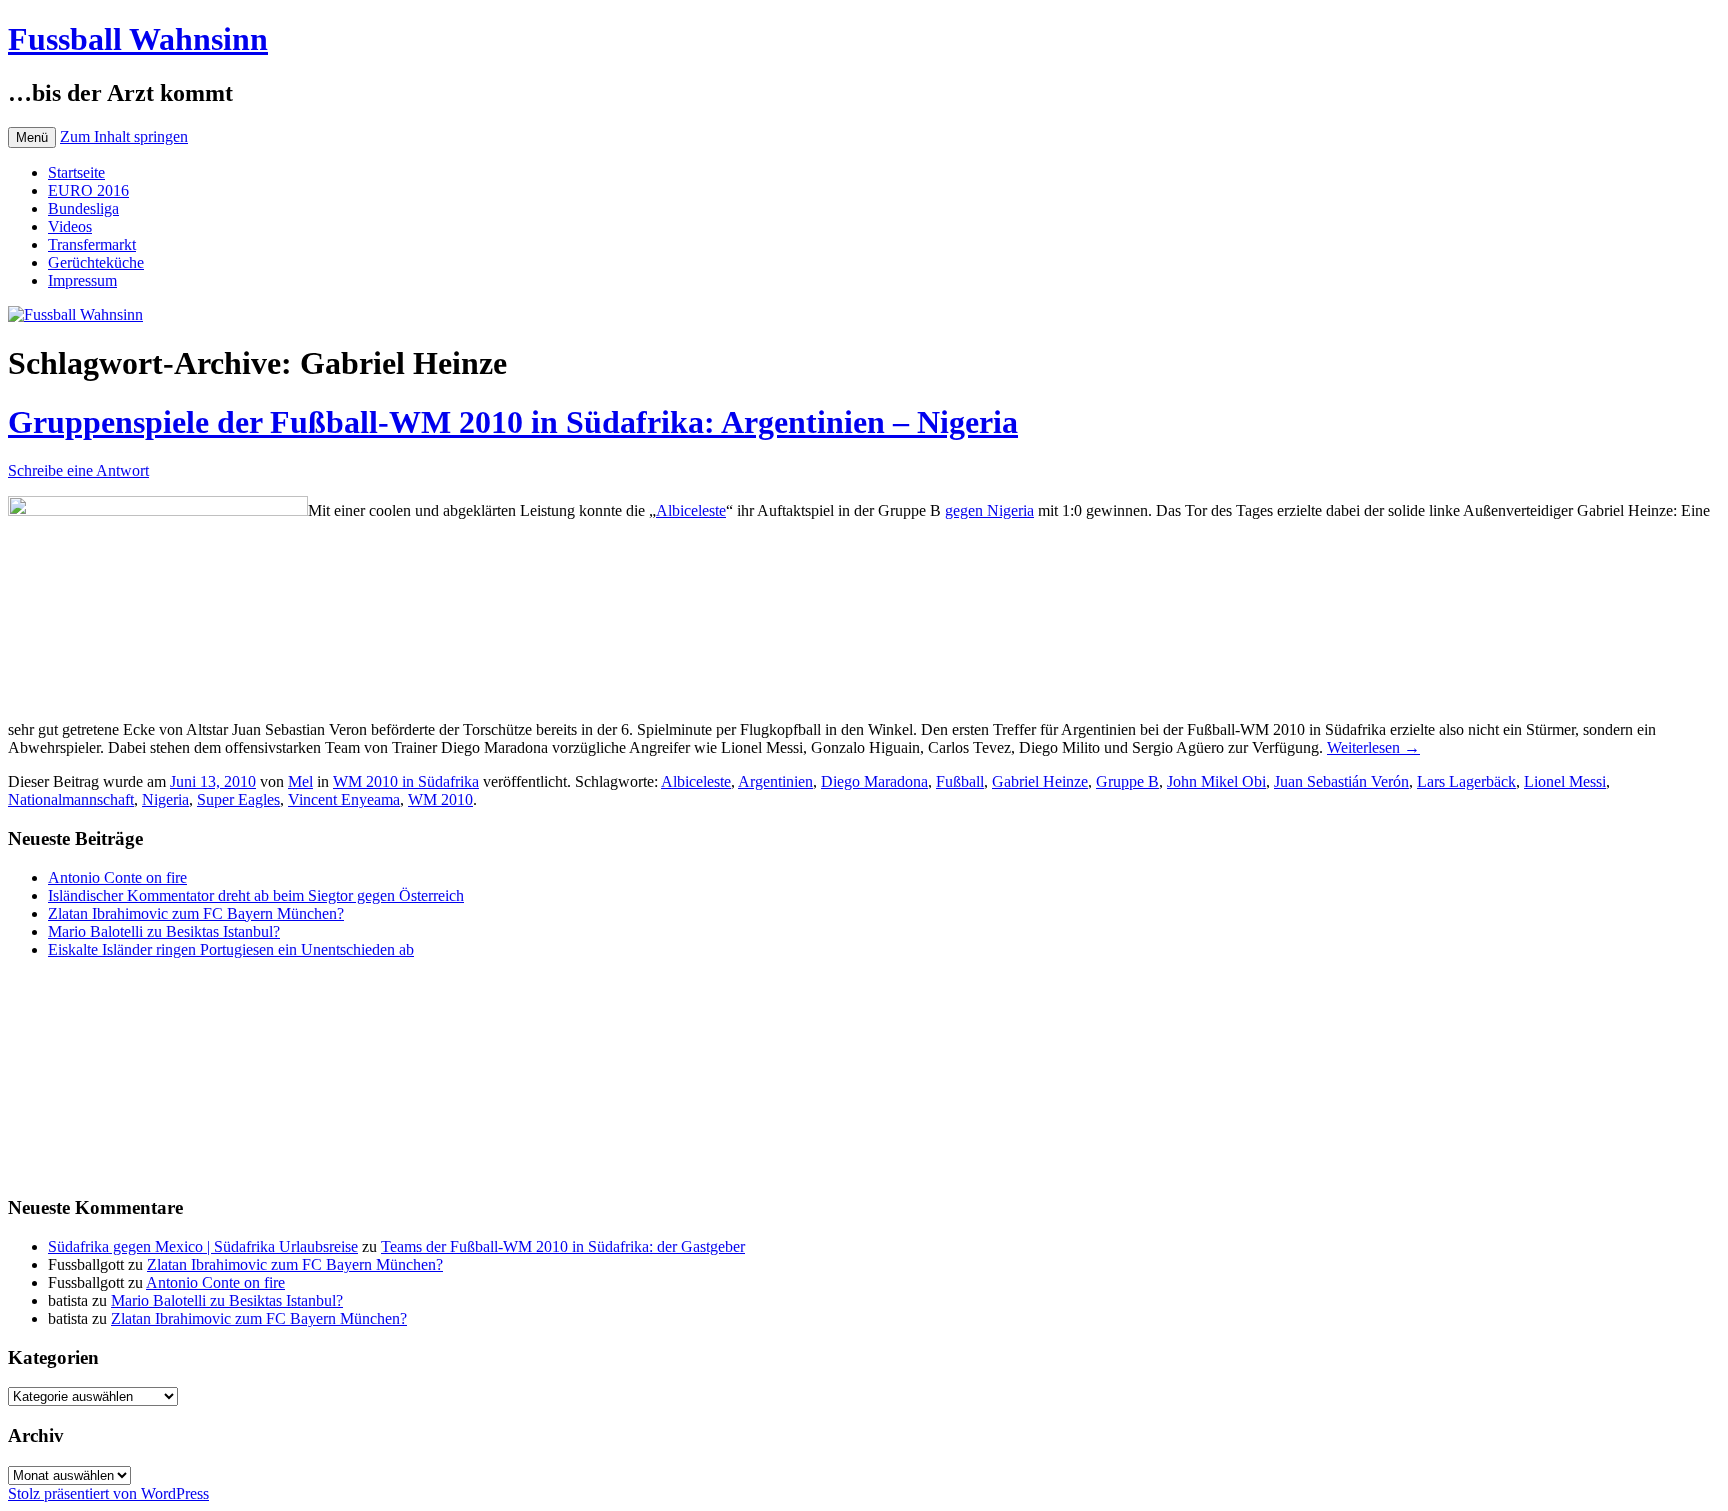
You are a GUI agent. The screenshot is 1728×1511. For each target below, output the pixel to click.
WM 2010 (440, 799)
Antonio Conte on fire (117, 877)
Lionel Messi (1565, 781)
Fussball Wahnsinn (138, 39)
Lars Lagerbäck (1466, 781)
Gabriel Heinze (1040, 781)
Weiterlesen (1373, 747)
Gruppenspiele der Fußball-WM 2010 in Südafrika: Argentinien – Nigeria (513, 422)
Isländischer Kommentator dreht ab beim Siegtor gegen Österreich (256, 895)
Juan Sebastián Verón (1341, 781)
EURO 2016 (88, 190)
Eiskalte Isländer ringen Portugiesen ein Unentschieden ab (231, 949)
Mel (300, 781)
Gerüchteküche (96, 262)
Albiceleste (691, 510)
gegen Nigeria (989, 510)
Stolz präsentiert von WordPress (108, 1493)
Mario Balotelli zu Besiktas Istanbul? (164, 931)
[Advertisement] (108, 1075)
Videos (70, 226)
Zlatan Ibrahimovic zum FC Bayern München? (196, 913)
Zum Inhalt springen (124, 136)
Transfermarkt (92, 244)
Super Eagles (238, 799)
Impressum (82, 280)
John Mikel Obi (1216, 781)
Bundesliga (83, 208)
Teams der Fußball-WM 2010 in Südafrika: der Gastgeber (563, 1246)
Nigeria (165, 799)
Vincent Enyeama (344, 799)
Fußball (960, 781)
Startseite (76, 172)
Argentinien (775, 781)
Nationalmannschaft (71, 799)
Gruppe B (1127, 781)
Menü (32, 137)
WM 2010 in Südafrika (406, 781)
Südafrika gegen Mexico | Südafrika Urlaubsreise (203, 1246)
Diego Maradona (874, 781)
